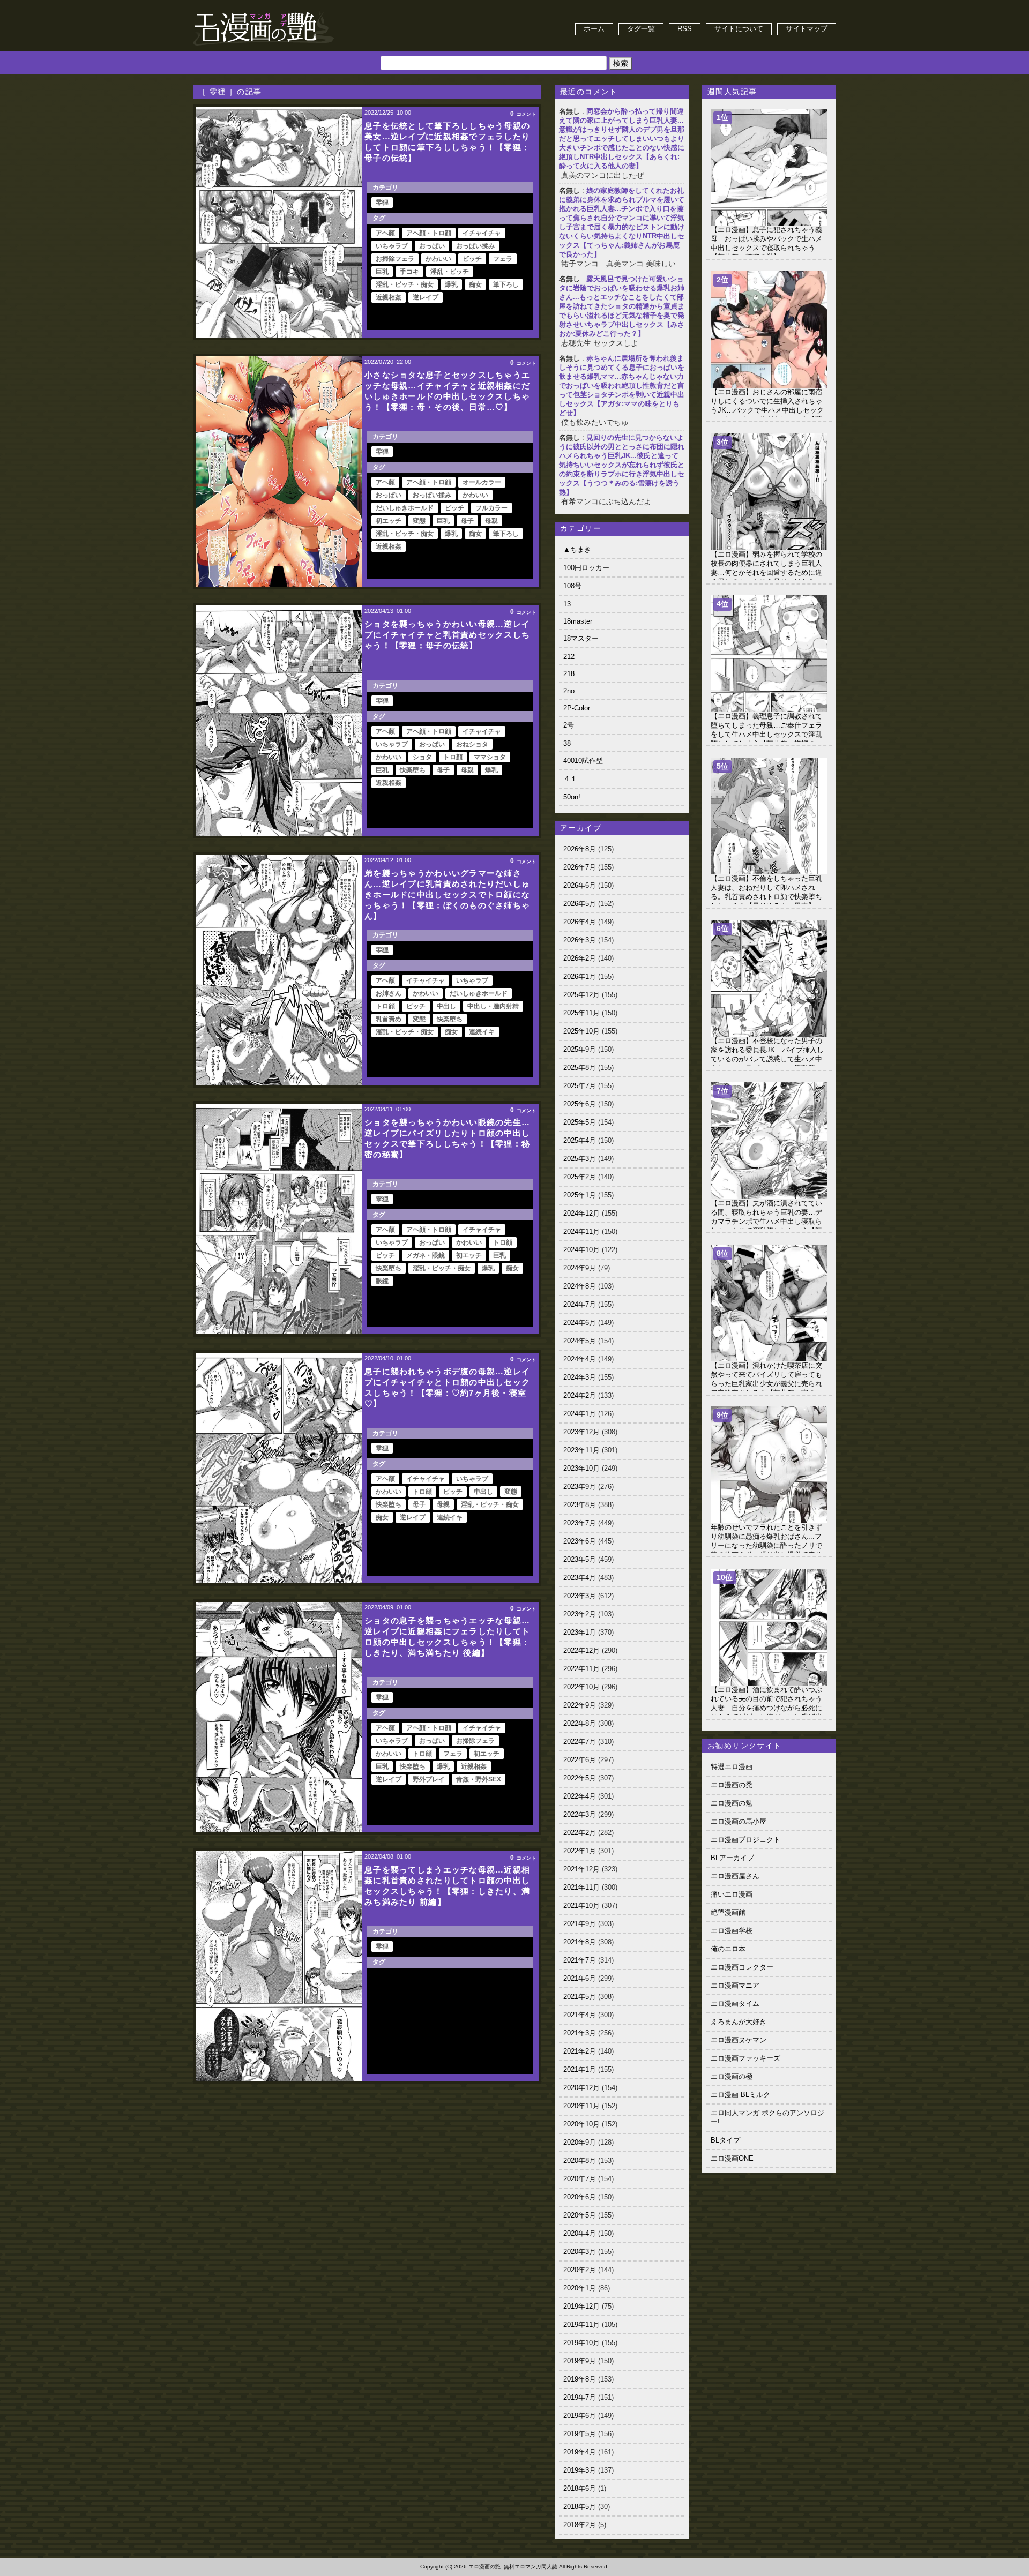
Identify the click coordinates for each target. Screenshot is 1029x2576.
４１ (570, 779)
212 (569, 657)
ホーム (594, 29)
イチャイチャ (482, 233)
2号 (569, 725)
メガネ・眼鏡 (426, 1255)
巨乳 (382, 272)
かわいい (438, 259)
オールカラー (482, 482)
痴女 (475, 284)
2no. (570, 691)
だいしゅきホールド (405, 508)
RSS (685, 29)
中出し (446, 1006)
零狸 (382, 203)
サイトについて (739, 29)
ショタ (422, 757)
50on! (572, 797)
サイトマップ (807, 29)
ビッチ (472, 259)
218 (569, 674)
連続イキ (482, 1032)
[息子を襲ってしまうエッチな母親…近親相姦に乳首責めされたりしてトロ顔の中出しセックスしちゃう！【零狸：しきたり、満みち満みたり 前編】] (279, 1966)
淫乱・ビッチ (450, 272)
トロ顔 (453, 757)
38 (567, 743)
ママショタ (490, 757)
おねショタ (472, 744)
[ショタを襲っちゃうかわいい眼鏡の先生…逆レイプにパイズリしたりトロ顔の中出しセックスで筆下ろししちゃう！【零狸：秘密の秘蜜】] (279, 1219)
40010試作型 (583, 761)
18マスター (581, 638)
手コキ (409, 272)
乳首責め (389, 1019)
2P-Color (577, 708)
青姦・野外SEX (479, 1779)
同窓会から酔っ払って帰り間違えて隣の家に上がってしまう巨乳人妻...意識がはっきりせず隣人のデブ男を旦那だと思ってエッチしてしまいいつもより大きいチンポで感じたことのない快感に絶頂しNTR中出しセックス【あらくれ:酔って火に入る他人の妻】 (622, 138)
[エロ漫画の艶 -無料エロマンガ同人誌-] (264, 12)
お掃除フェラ (395, 259)
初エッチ (389, 521)
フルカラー (491, 508)
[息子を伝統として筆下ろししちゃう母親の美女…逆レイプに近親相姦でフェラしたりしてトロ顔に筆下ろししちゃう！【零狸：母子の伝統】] (279, 222)
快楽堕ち (413, 770)
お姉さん (389, 993)
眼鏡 (382, 1281)
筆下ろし (506, 284)
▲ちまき (577, 549)
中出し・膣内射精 (493, 1006)
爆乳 (451, 284)
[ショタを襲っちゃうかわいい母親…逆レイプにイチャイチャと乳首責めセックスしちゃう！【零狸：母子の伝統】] (279, 721)
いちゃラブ (392, 246)
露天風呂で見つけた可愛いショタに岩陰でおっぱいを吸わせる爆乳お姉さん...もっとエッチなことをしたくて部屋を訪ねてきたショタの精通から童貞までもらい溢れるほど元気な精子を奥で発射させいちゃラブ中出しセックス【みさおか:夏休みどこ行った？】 (622, 306)
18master (578, 621)
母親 (491, 521)
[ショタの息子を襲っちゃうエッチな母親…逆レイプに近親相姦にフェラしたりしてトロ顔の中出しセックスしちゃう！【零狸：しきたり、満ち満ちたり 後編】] (279, 1717)
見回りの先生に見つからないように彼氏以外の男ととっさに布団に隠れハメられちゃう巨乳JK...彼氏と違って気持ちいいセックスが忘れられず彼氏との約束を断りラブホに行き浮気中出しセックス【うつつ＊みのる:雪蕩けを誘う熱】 (622, 465)
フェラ (503, 259)
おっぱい (432, 246)
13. (568, 604)
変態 (419, 521)
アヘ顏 (385, 233)
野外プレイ (429, 1779)
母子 (467, 521)
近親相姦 (389, 297)
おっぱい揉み (475, 246)
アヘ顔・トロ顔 (429, 233)
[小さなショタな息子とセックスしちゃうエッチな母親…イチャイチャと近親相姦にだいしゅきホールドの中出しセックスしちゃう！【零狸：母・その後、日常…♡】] (279, 471)
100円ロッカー (586, 568)
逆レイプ (426, 297)
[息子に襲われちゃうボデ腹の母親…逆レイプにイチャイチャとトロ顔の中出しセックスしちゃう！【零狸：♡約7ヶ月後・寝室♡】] (279, 1468)
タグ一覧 (641, 29)
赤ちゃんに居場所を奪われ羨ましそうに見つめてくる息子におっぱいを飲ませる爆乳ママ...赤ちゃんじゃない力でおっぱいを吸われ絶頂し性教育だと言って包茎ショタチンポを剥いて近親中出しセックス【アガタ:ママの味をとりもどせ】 (622, 385)
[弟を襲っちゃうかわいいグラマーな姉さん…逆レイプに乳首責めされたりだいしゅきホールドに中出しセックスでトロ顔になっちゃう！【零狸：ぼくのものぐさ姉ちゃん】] (279, 970)
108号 (572, 586)
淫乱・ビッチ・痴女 (405, 284)
